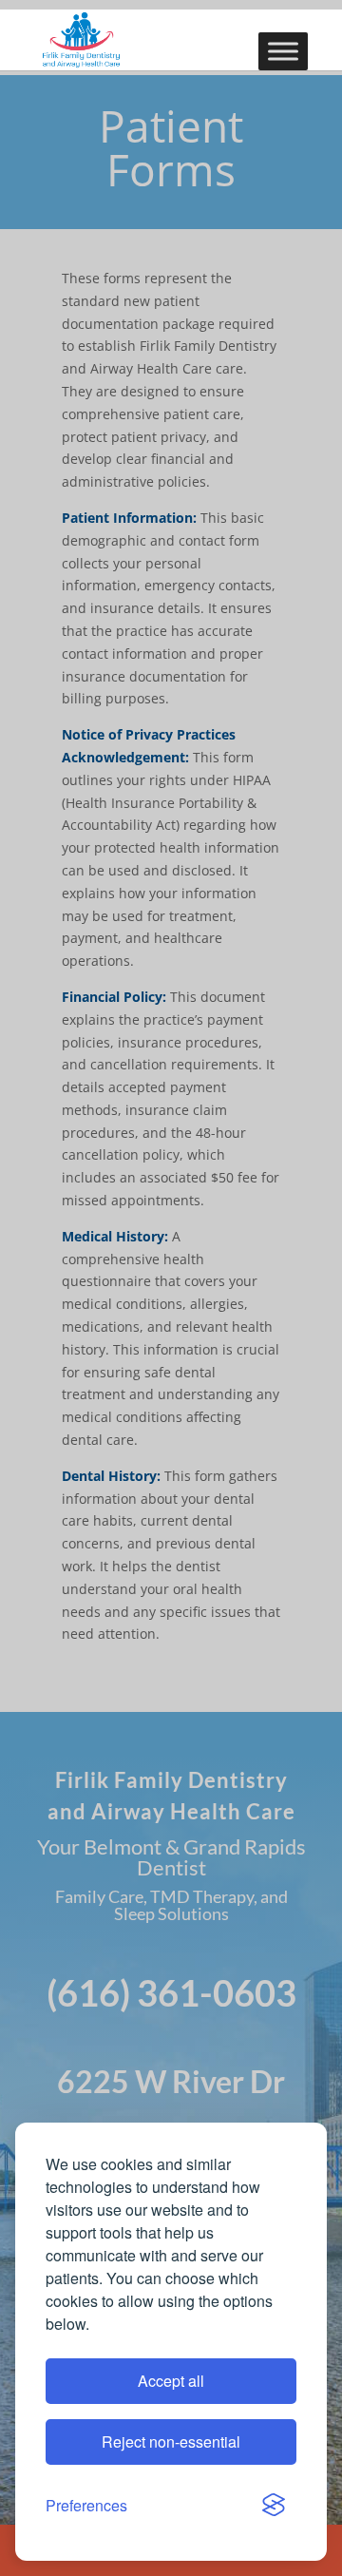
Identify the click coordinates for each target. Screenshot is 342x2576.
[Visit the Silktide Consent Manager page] (274, 2506)
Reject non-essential (171, 2441)
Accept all (171, 2381)
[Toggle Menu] (283, 51)
